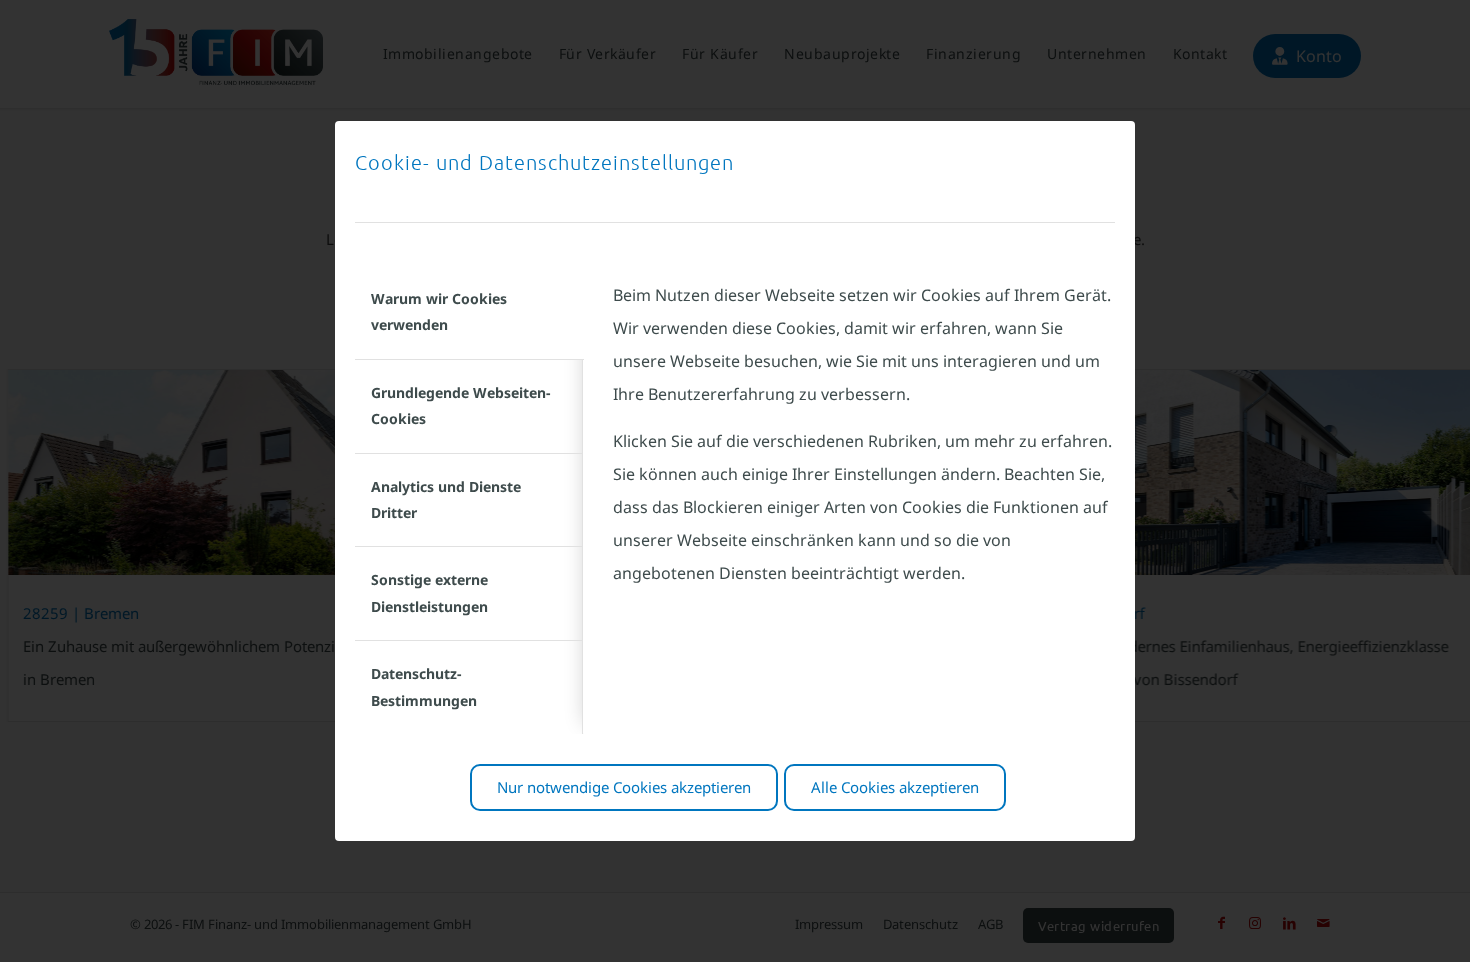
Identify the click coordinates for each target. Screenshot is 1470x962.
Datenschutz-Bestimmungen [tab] (424, 686)
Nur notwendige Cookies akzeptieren (624, 787)
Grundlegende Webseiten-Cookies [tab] (460, 405)
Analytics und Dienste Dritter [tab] (446, 499)
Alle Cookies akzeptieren (895, 787)
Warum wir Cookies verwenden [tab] (439, 311)
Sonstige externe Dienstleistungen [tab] (429, 592)
